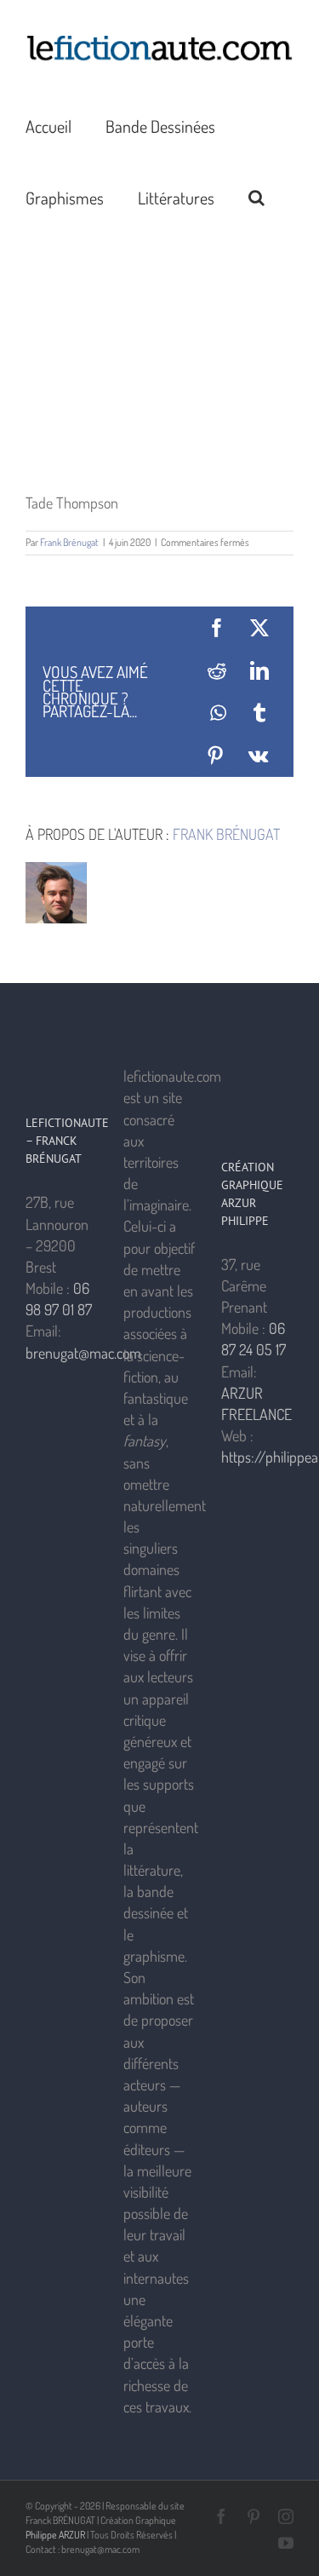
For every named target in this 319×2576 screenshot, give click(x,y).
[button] (256, 197)
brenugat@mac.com (83, 1353)
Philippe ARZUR (55, 2535)
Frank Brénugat (69, 542)
